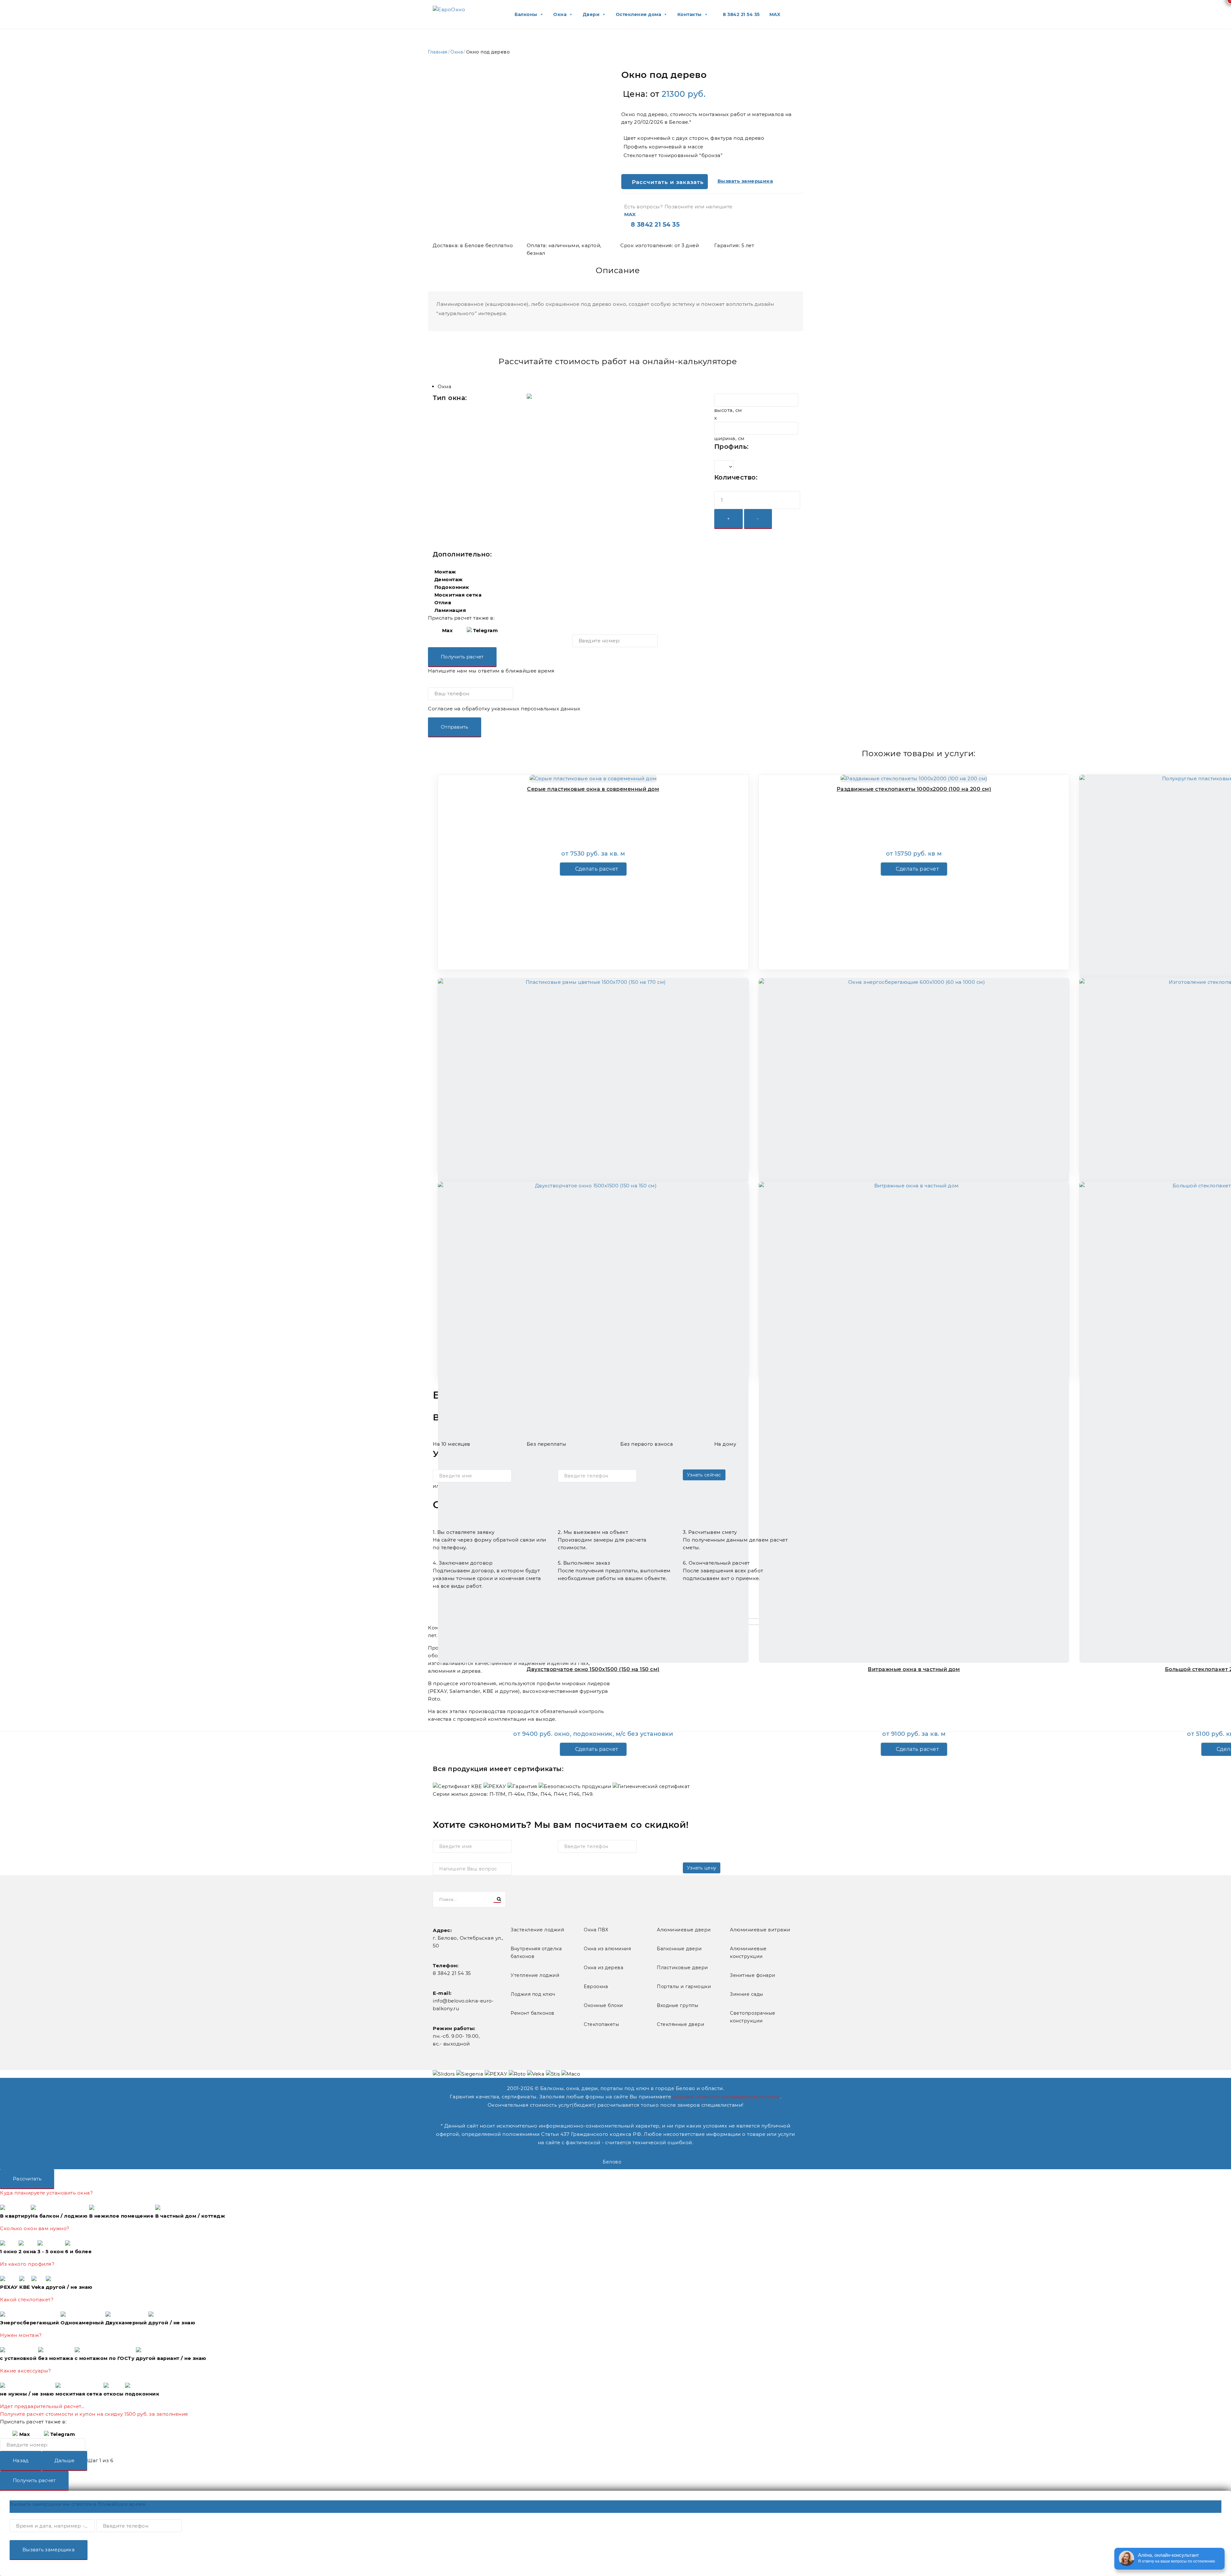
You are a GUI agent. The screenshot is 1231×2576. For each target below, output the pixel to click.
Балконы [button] (526, 14)
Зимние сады (747, 1994)
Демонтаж (449, 579)
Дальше (65, 2460)
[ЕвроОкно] (449, 9)
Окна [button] (560, 14)
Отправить (455, 727)
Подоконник (452, 587)
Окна (457, 52)
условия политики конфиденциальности (726, 2097)
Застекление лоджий (537, 1930)
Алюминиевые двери (684, 1930)
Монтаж (445, 572)
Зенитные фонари (753, 1975)
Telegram (485, 630)
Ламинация (450, 610)
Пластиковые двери (682, 1968)
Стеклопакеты (601, 2024)
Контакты (690, 14)
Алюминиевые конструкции (748, 1953)
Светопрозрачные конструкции (753, 2017)
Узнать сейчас (704, 1475)
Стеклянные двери (681, 2024)
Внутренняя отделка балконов (536, 1953)
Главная (438, 52)
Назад (21, 2460)
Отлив (443, 602)
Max (447, 630)
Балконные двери (679, 1949)
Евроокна (596, 1986)
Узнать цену (702, 1868)
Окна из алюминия (607, 1949)
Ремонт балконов (533, 2013)
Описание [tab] (618, 270)
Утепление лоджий (535, 1975)
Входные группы (678, 2005)
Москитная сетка (458, 595)
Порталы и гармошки (684, 1986)
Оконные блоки (603, 2005)
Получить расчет (462, 657)
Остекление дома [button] (639, 14)
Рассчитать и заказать (667, 182)
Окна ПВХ (596, 1930)
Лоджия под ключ (533, 1994)
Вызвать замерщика (49, 2550)
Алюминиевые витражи (760, 1930)
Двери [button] (591, 14)
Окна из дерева (603, 1968)
